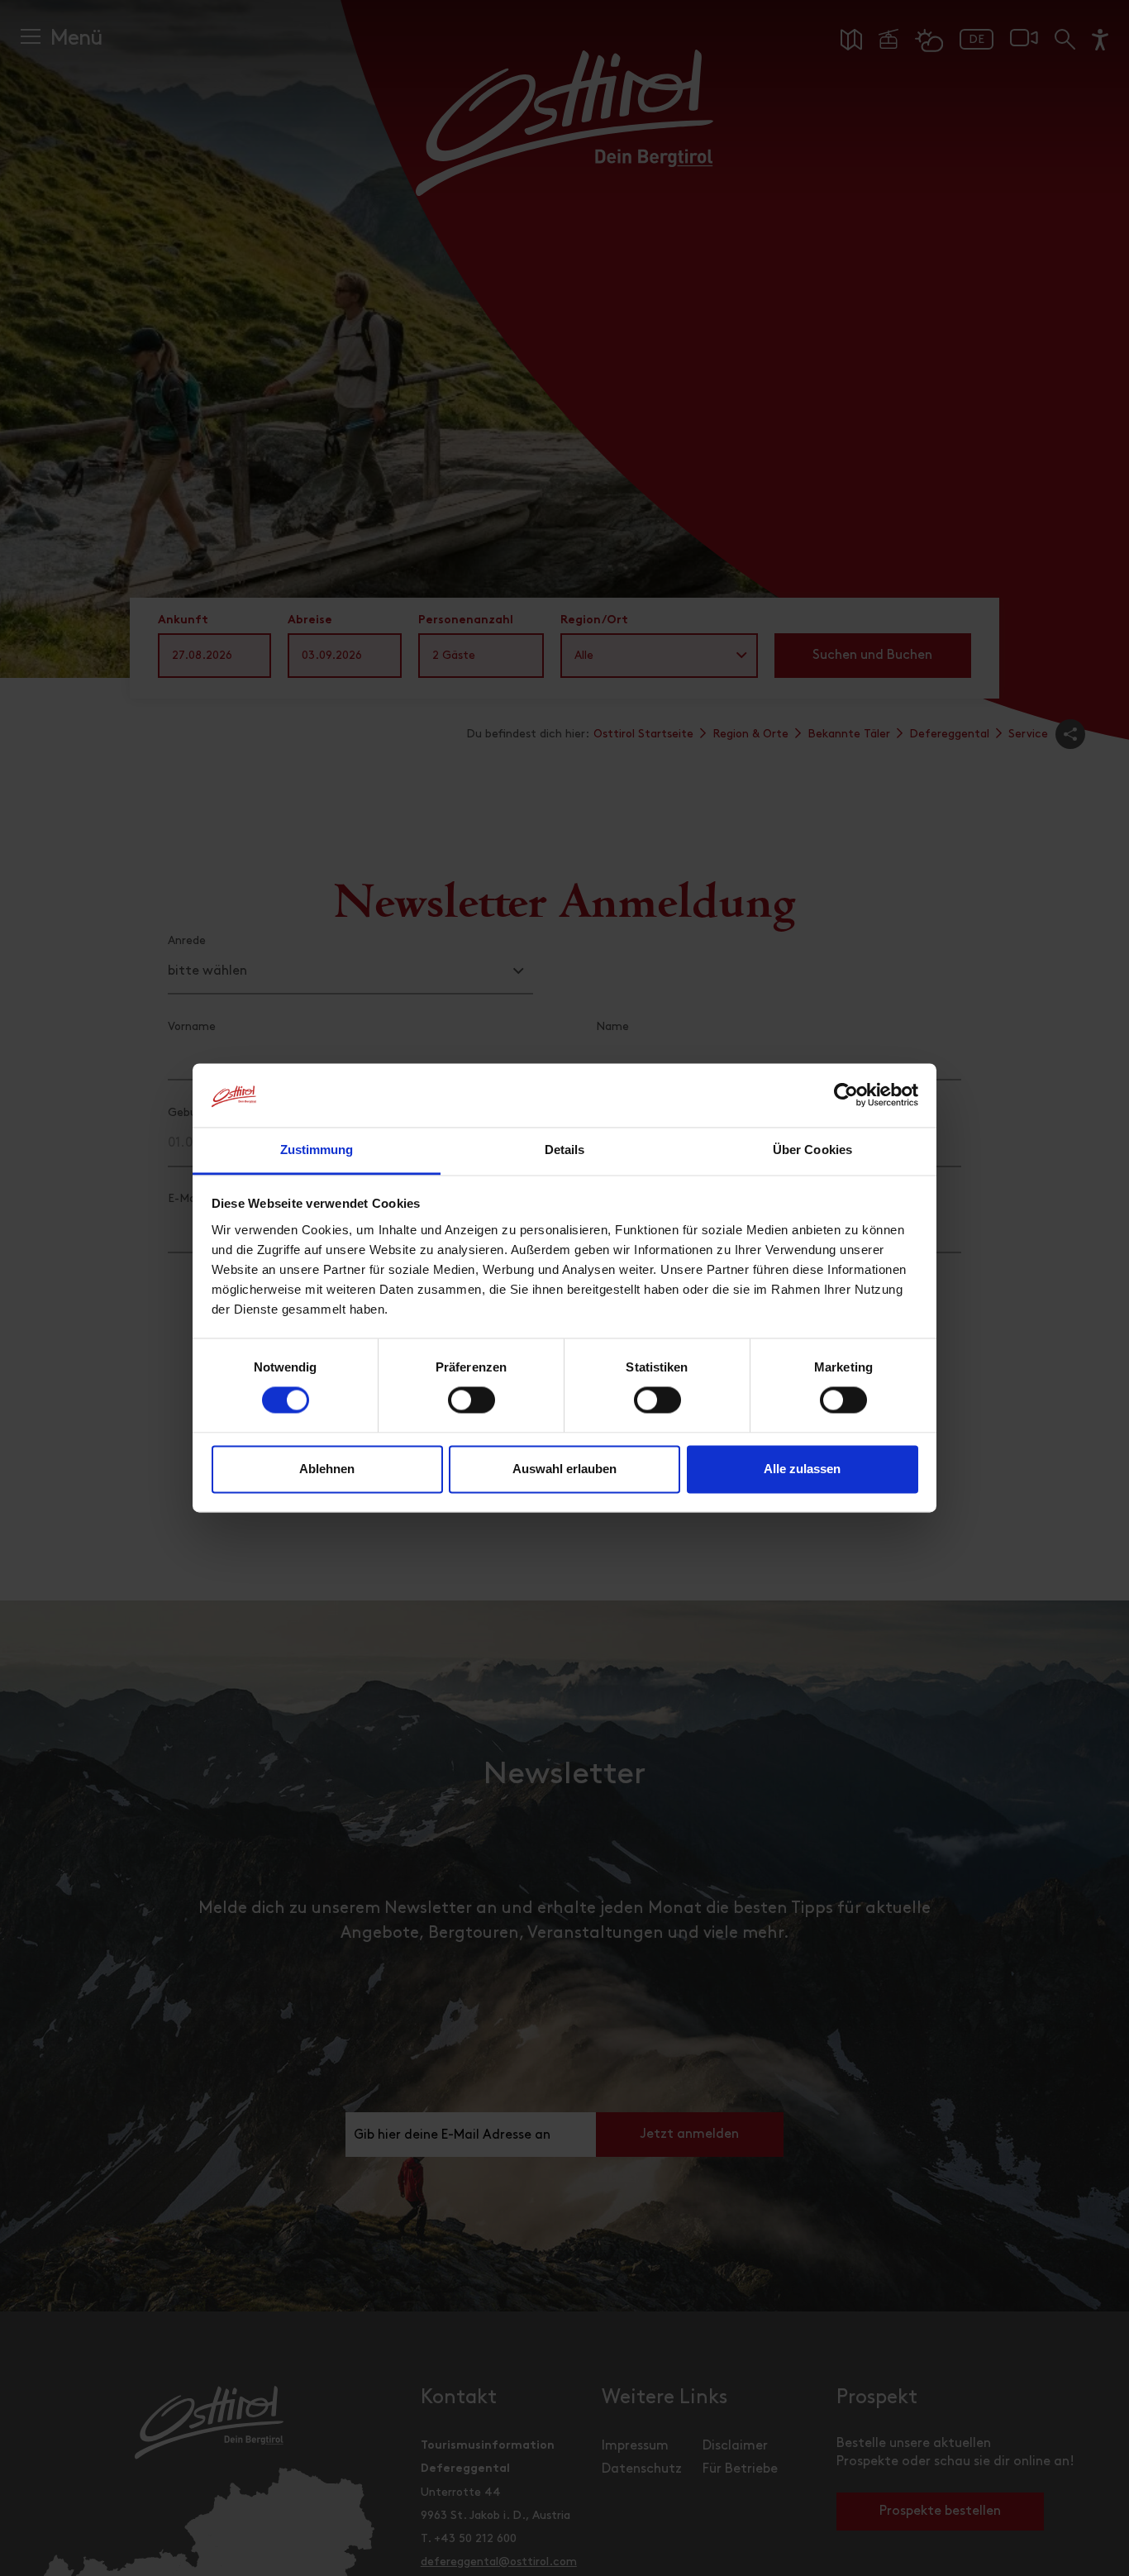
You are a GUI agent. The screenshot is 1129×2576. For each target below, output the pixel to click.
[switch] (472, 1410)
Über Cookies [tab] (812, 1150)
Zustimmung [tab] (317, 1150)
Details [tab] (565, 1150)
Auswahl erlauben (564, 1469)
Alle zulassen (802, 1469)
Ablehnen (327, 1469)
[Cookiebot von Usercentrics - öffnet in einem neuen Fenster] (846, 1095)
